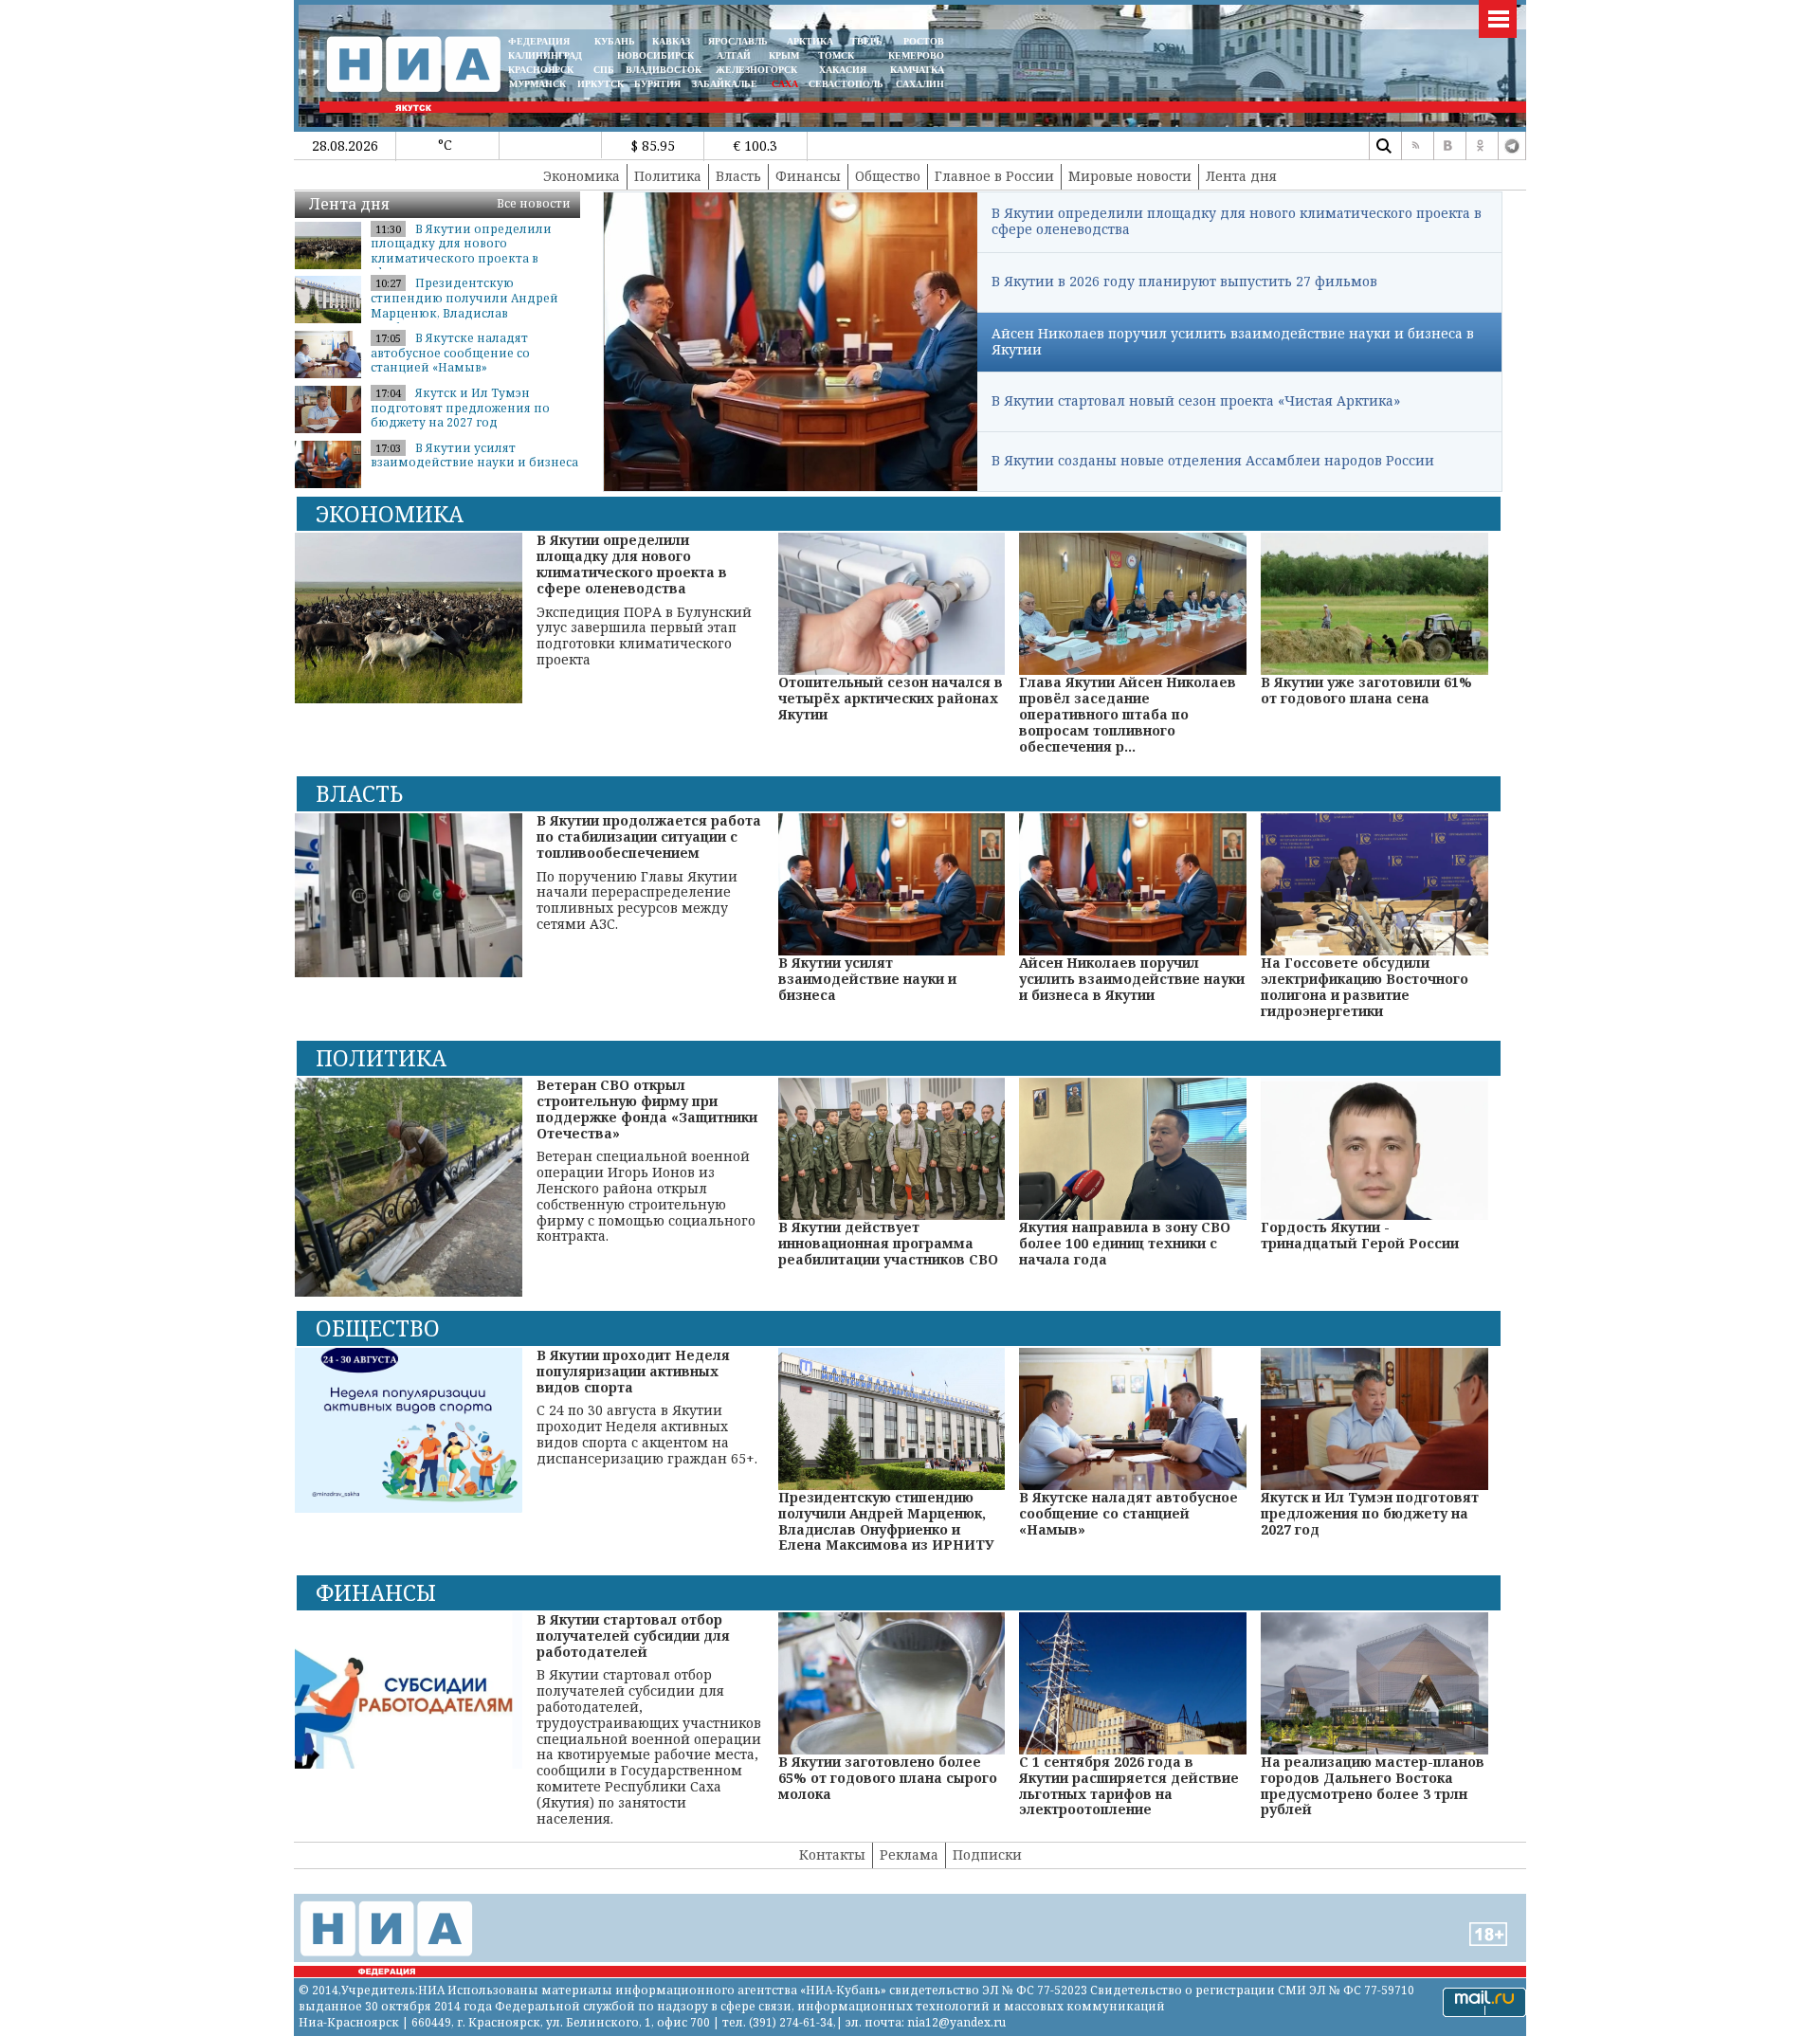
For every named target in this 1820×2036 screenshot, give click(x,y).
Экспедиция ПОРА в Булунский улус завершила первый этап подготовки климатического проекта (644, 600)
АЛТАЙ (734, 55)
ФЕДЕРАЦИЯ (539, 41)
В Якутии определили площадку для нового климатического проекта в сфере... (461, 251)
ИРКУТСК (601, 84)
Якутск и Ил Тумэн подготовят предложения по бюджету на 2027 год (460, 408)
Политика (668, 176)
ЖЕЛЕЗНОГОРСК (756, 70)
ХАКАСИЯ (841, 70)
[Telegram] (1512, 146)
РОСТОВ (924, 41)
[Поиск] (1383, 146)
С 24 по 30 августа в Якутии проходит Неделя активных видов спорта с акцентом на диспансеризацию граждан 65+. (647, 1408)
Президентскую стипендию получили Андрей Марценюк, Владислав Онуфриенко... (464, 305)
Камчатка (916, 70)
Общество (888, 176)
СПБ (604, 70)
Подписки (987, 1854)
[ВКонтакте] (1447, 146)
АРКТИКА (810, 41)
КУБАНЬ (615, 41)
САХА (785, 84)
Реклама (909, 1854)
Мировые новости (1130, 176)
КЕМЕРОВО (916, 55)
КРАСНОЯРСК (541, 70)
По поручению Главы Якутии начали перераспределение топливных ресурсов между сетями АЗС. (649, 873)
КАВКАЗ (671, 41)
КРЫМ (784, 55)
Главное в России (994, 176)
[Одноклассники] (1480, 146)
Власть (738, 176)
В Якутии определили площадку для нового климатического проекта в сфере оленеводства (1237, 221)
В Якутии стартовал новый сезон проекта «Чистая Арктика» (1196, 400)
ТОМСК (839, 55)
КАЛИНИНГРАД (545, 55)
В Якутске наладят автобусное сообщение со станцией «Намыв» (450, 353)
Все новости (534, 203)
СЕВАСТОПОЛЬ (846, 84)
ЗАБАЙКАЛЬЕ (726, 84)
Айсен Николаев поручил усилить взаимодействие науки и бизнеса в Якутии (1233, 341)
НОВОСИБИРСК (655, 55)
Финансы (808, 176)
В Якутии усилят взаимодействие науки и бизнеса (474, 455)
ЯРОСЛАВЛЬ (738, 41)
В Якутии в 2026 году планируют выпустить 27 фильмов (1184, 281)
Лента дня (1241, 176)
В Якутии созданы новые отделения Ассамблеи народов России (1213, 460)
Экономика (582, 176)
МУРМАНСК (537, 84)
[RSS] (1415, 146)
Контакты (832, 1854)
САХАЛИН (920, 84)
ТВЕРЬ (866, 41)
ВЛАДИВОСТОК (664, 70)
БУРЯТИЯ (657, 84)
